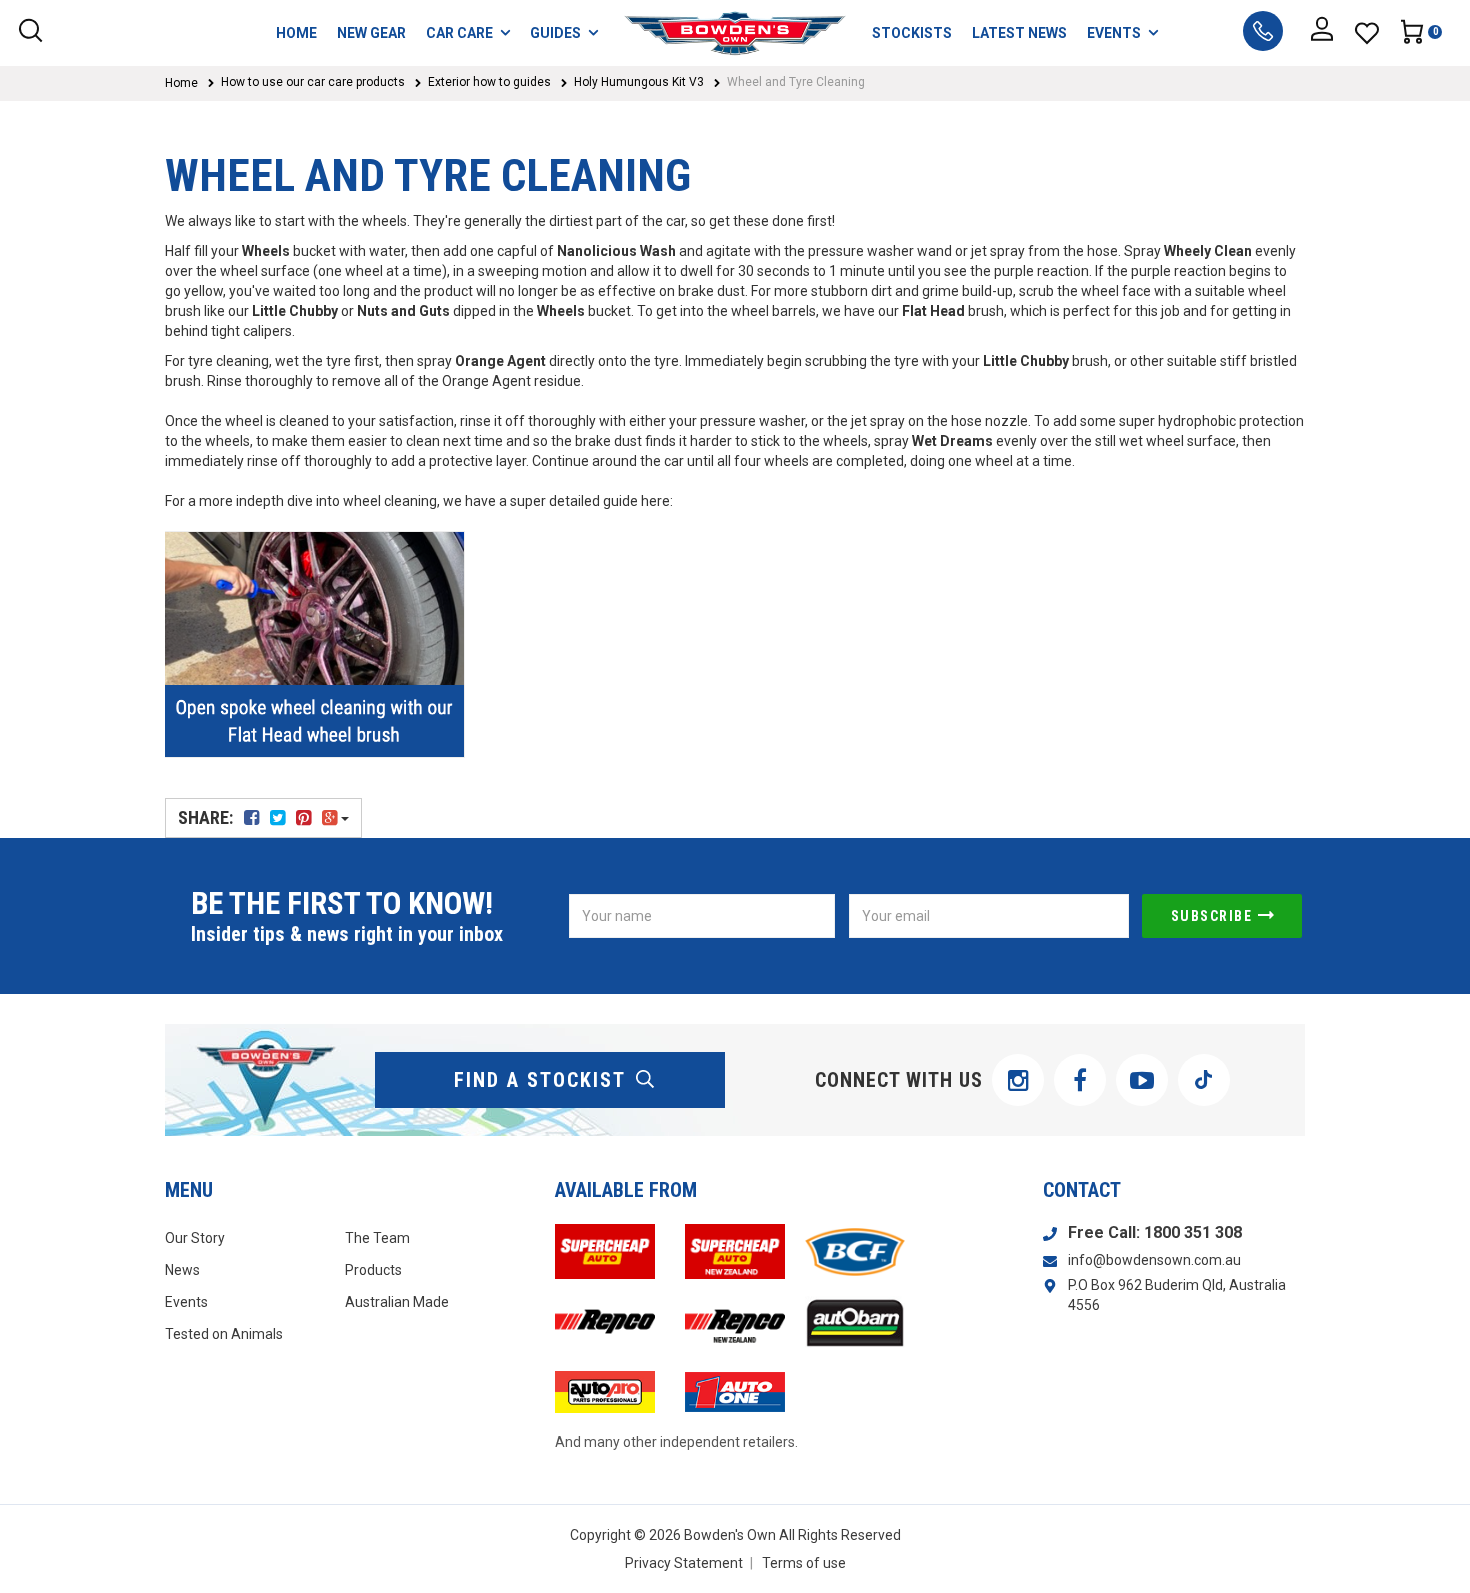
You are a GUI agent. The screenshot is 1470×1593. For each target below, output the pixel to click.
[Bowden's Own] (735, 33)
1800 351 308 (1193, 1232)
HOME (296, 33)
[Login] (1322, 33)
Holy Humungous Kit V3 (639, 82)
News (182, 1270)
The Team (377, 1238)
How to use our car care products (313, 82)
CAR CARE (459, 33)
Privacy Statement (684, 1563)
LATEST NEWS (1019, 33)
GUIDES (555, 33)
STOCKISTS (912, 33)
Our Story (195, 1238)
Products (373, 1270)
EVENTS (1114, 33)
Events (186, 1302)
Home (181, 83)
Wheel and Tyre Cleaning (796, 82)
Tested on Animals (224, 1334)
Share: (207, 817)
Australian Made (397, 1302)
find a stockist (540, 1080)
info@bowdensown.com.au (1154, 1260)
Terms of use (804, 1563)
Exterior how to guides (489, 82)
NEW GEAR (371, 33)
